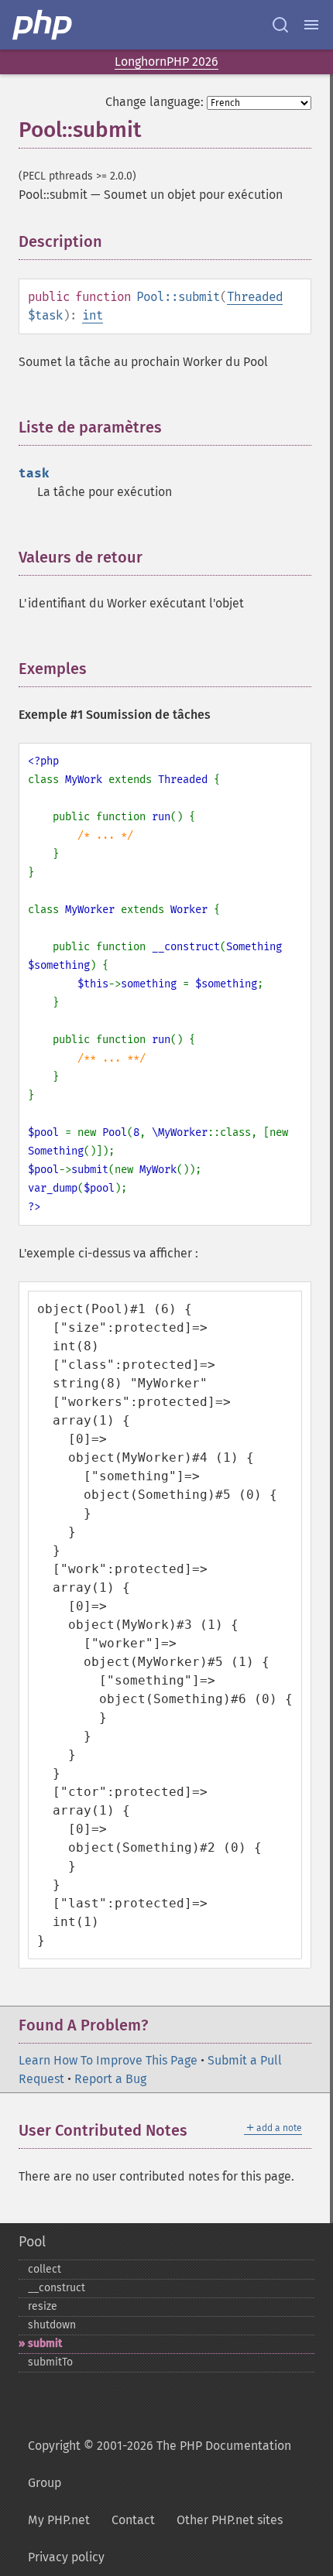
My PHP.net (59, 2520)
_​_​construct (57, 2288)
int (93, 315)
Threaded (255, 297)
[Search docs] (280, 25)
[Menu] (311, 25)
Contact (133, 2520)
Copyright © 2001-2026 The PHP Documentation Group (160, 2464)
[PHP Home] (43, 25)
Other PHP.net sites (230, 2520)
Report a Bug (110, 2079)
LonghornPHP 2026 (166, 62)
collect (45, 2269)
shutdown (52, 2325)
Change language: (154, 102)
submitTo (50, 2362)
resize (43, 2306)
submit (45, 2343)
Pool (32, 2242)
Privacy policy (66, 2557)
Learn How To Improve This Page (108, 2060)
